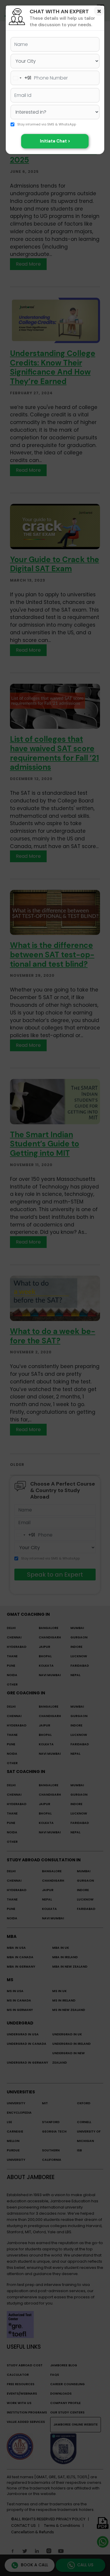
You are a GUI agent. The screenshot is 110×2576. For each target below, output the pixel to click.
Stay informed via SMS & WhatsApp (47, 125)
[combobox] (21, 78)
